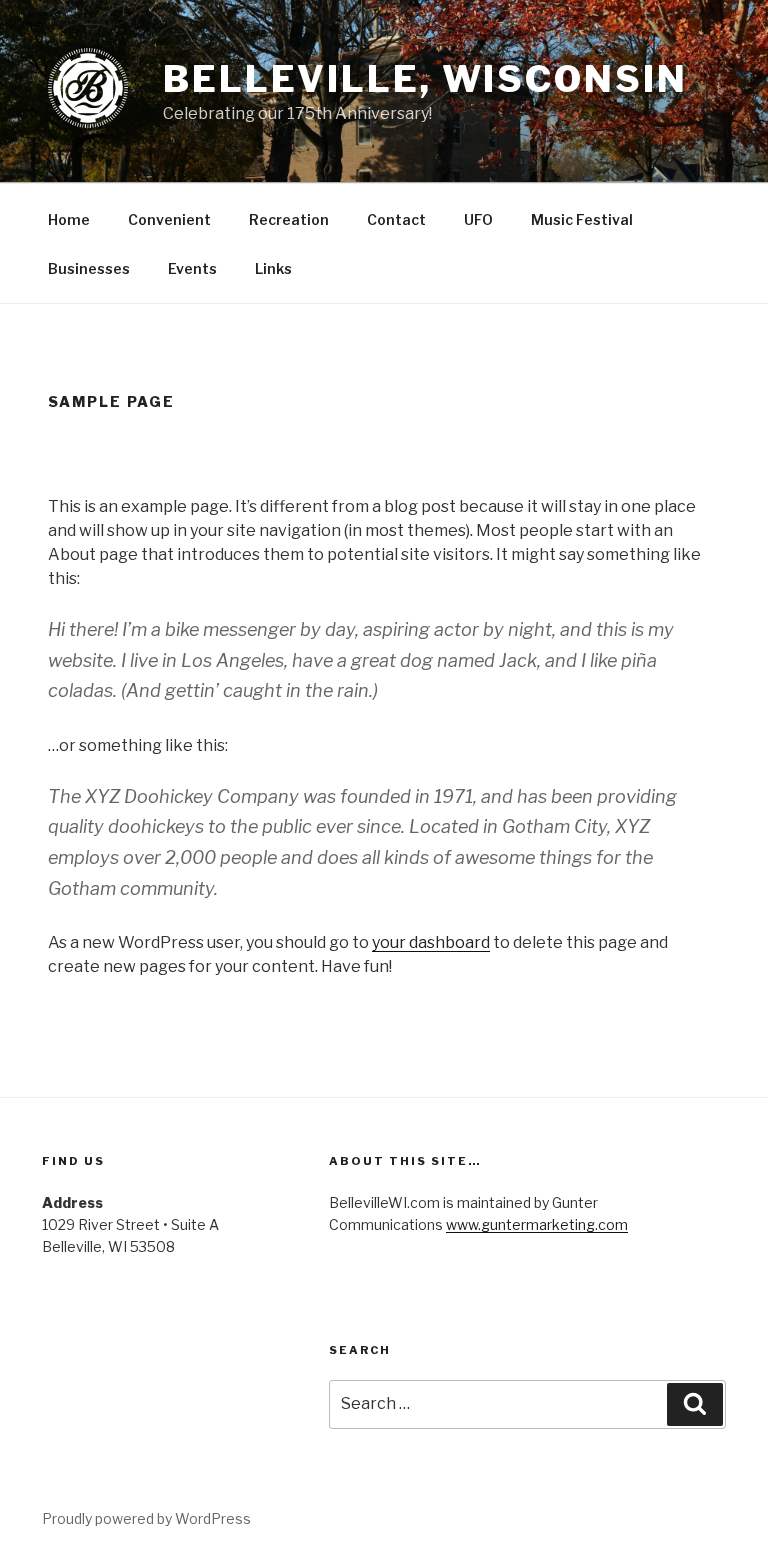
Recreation (289, 219)
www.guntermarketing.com (537, 1224)
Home (69, 219)
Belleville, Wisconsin (425, 79)
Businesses (89, 268)
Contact (396, 219)
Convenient (169, 219)
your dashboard (431, 942)
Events (192, 268)
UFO (478, 219)
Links (273, 268)
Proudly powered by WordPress (146, 1518)
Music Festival (582, 219)
